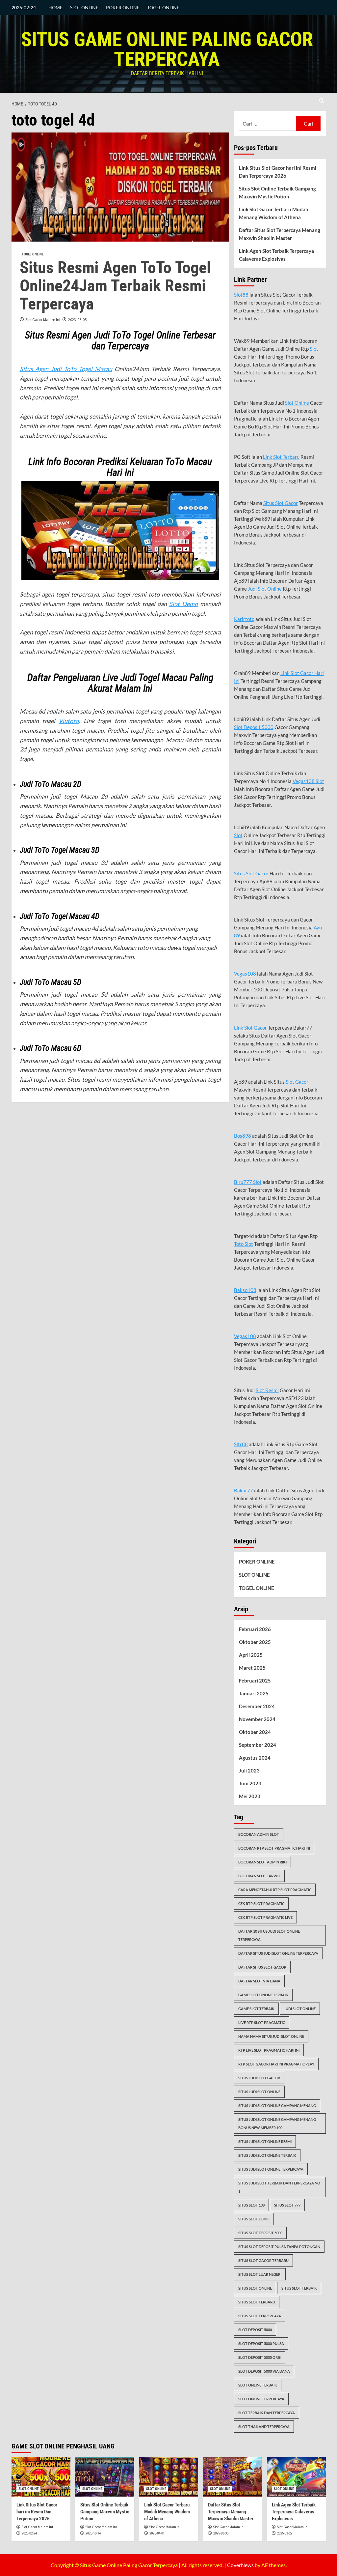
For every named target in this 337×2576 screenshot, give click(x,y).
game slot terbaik (256, 2009)
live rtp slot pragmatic (262, 2022)
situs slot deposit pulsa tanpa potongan (279, 2247)
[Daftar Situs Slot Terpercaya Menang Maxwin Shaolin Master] (233, 2477)
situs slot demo (254, 2219)
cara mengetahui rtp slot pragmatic (275, 1890)
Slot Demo (183, 604)
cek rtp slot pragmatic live (265, 1917)
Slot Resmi (267, 1390)
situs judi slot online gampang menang (277, 2106)
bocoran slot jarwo (259, 1876)
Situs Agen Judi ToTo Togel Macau (66, 369)
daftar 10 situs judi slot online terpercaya (269, 1935)
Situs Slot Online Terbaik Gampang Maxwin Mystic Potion (277, 192)
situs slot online (255, 2288)
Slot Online (297, 403)
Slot (314, 349)
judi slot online (300, 2009)
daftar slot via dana (259, 1981)
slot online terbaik (258, 2385)
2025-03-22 (285, 2533)
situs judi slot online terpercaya (271, 2169)
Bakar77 (244, 1490)
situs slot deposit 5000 (260, 2233)
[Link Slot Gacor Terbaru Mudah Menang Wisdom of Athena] (169, 2477)
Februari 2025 (255, 1681)
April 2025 (251, 1655)
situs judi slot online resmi (265, 2141)
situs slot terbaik (299, 2288)
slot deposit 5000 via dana (264, 2371)
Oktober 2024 (255, 1732)
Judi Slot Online (265, 589)
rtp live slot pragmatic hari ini (269, 2050)
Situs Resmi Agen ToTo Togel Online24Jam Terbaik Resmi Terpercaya (115, 286)
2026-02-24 (29, 2533)
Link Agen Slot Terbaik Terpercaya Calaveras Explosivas (276, 255)
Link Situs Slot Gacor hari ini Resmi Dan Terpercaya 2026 (278, 172)
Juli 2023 (249, 1771)
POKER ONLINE (123, 7)
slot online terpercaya (261, 2399)
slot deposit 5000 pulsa (261, 2343)
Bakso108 (245, 1290)
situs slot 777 (287, 2205)
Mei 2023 (250, 1796)
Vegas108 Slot (308, 781)
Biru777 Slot (248, 1182)
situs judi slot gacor (259, 2078)
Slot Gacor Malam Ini (43, 320)
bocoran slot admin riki (262, 1862)
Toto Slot (244, 1244)
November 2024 (257, 1719)
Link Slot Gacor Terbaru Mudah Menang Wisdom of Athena (274, 213)
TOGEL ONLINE (163, 7)
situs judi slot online (259, 2092)
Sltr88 (241, 1444)
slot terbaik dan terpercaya (267, 2413)
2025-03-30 (221, 2533)
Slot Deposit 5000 (254, 727)
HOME (55, 7)
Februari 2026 (255, 1629)
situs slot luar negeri (260, 2274)
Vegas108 (245, 974)
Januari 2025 (254, 1693)
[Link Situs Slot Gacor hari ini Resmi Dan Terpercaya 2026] (41, 2477)
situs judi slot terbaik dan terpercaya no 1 (279, 2187)
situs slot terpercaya (260, 2316)
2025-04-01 (157, 2533)
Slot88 (241, 295)
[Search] (322, 101)
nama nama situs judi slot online (271, 2036)
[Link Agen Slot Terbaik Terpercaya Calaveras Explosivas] (296, 2477)
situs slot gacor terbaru (263, 2260)
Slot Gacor (297, 1082)
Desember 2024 (257, 1706)
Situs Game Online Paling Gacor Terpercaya (167, 49)
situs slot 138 (251, 2205)
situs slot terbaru (257, 2302)
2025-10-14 (93, 2533)
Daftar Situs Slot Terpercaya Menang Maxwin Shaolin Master (280, 234)
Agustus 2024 (255, 1758)
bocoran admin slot (259, 1834)
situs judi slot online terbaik (267, 2155)
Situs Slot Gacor (281, 503)
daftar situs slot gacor (262, 1967)
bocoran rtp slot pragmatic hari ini (274, 1848)
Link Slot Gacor (250, 1028)
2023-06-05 (77, 320)
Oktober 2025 (255, 1642)
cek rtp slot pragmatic (261, 1903)
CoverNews (240, 2565)
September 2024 (258, 1745)
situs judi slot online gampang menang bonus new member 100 (277, 2123)
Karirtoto (244, 619)
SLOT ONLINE (84, 7)
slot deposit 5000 (255, 2330)
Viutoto (69, 721)
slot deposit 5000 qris (259, 2357)
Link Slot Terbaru (281, 457)
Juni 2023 (250, 1783)
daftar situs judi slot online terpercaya (278, 1953)
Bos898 (243, 1136)
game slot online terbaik (263, 1995)
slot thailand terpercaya (264, 2427)
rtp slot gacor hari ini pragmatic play (276, 2064)
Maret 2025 (252, 1668)
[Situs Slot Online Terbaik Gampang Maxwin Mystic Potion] (105, 2477)
